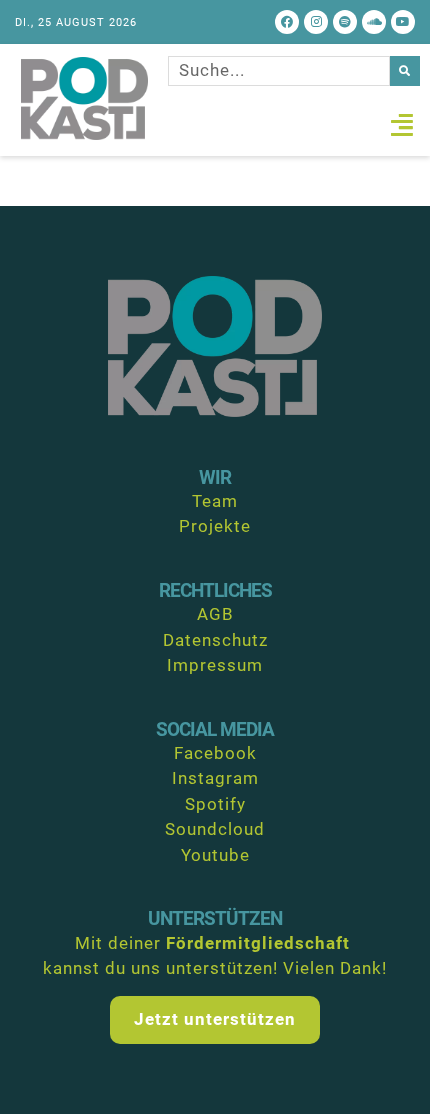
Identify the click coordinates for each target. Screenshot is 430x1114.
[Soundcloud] (374, 22)
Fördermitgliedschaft (258, 943)
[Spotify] (345, 22)
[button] (402, 125)
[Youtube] (403, 22)
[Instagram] (316, 22)
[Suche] (405, 71)
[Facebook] (287, 22)
